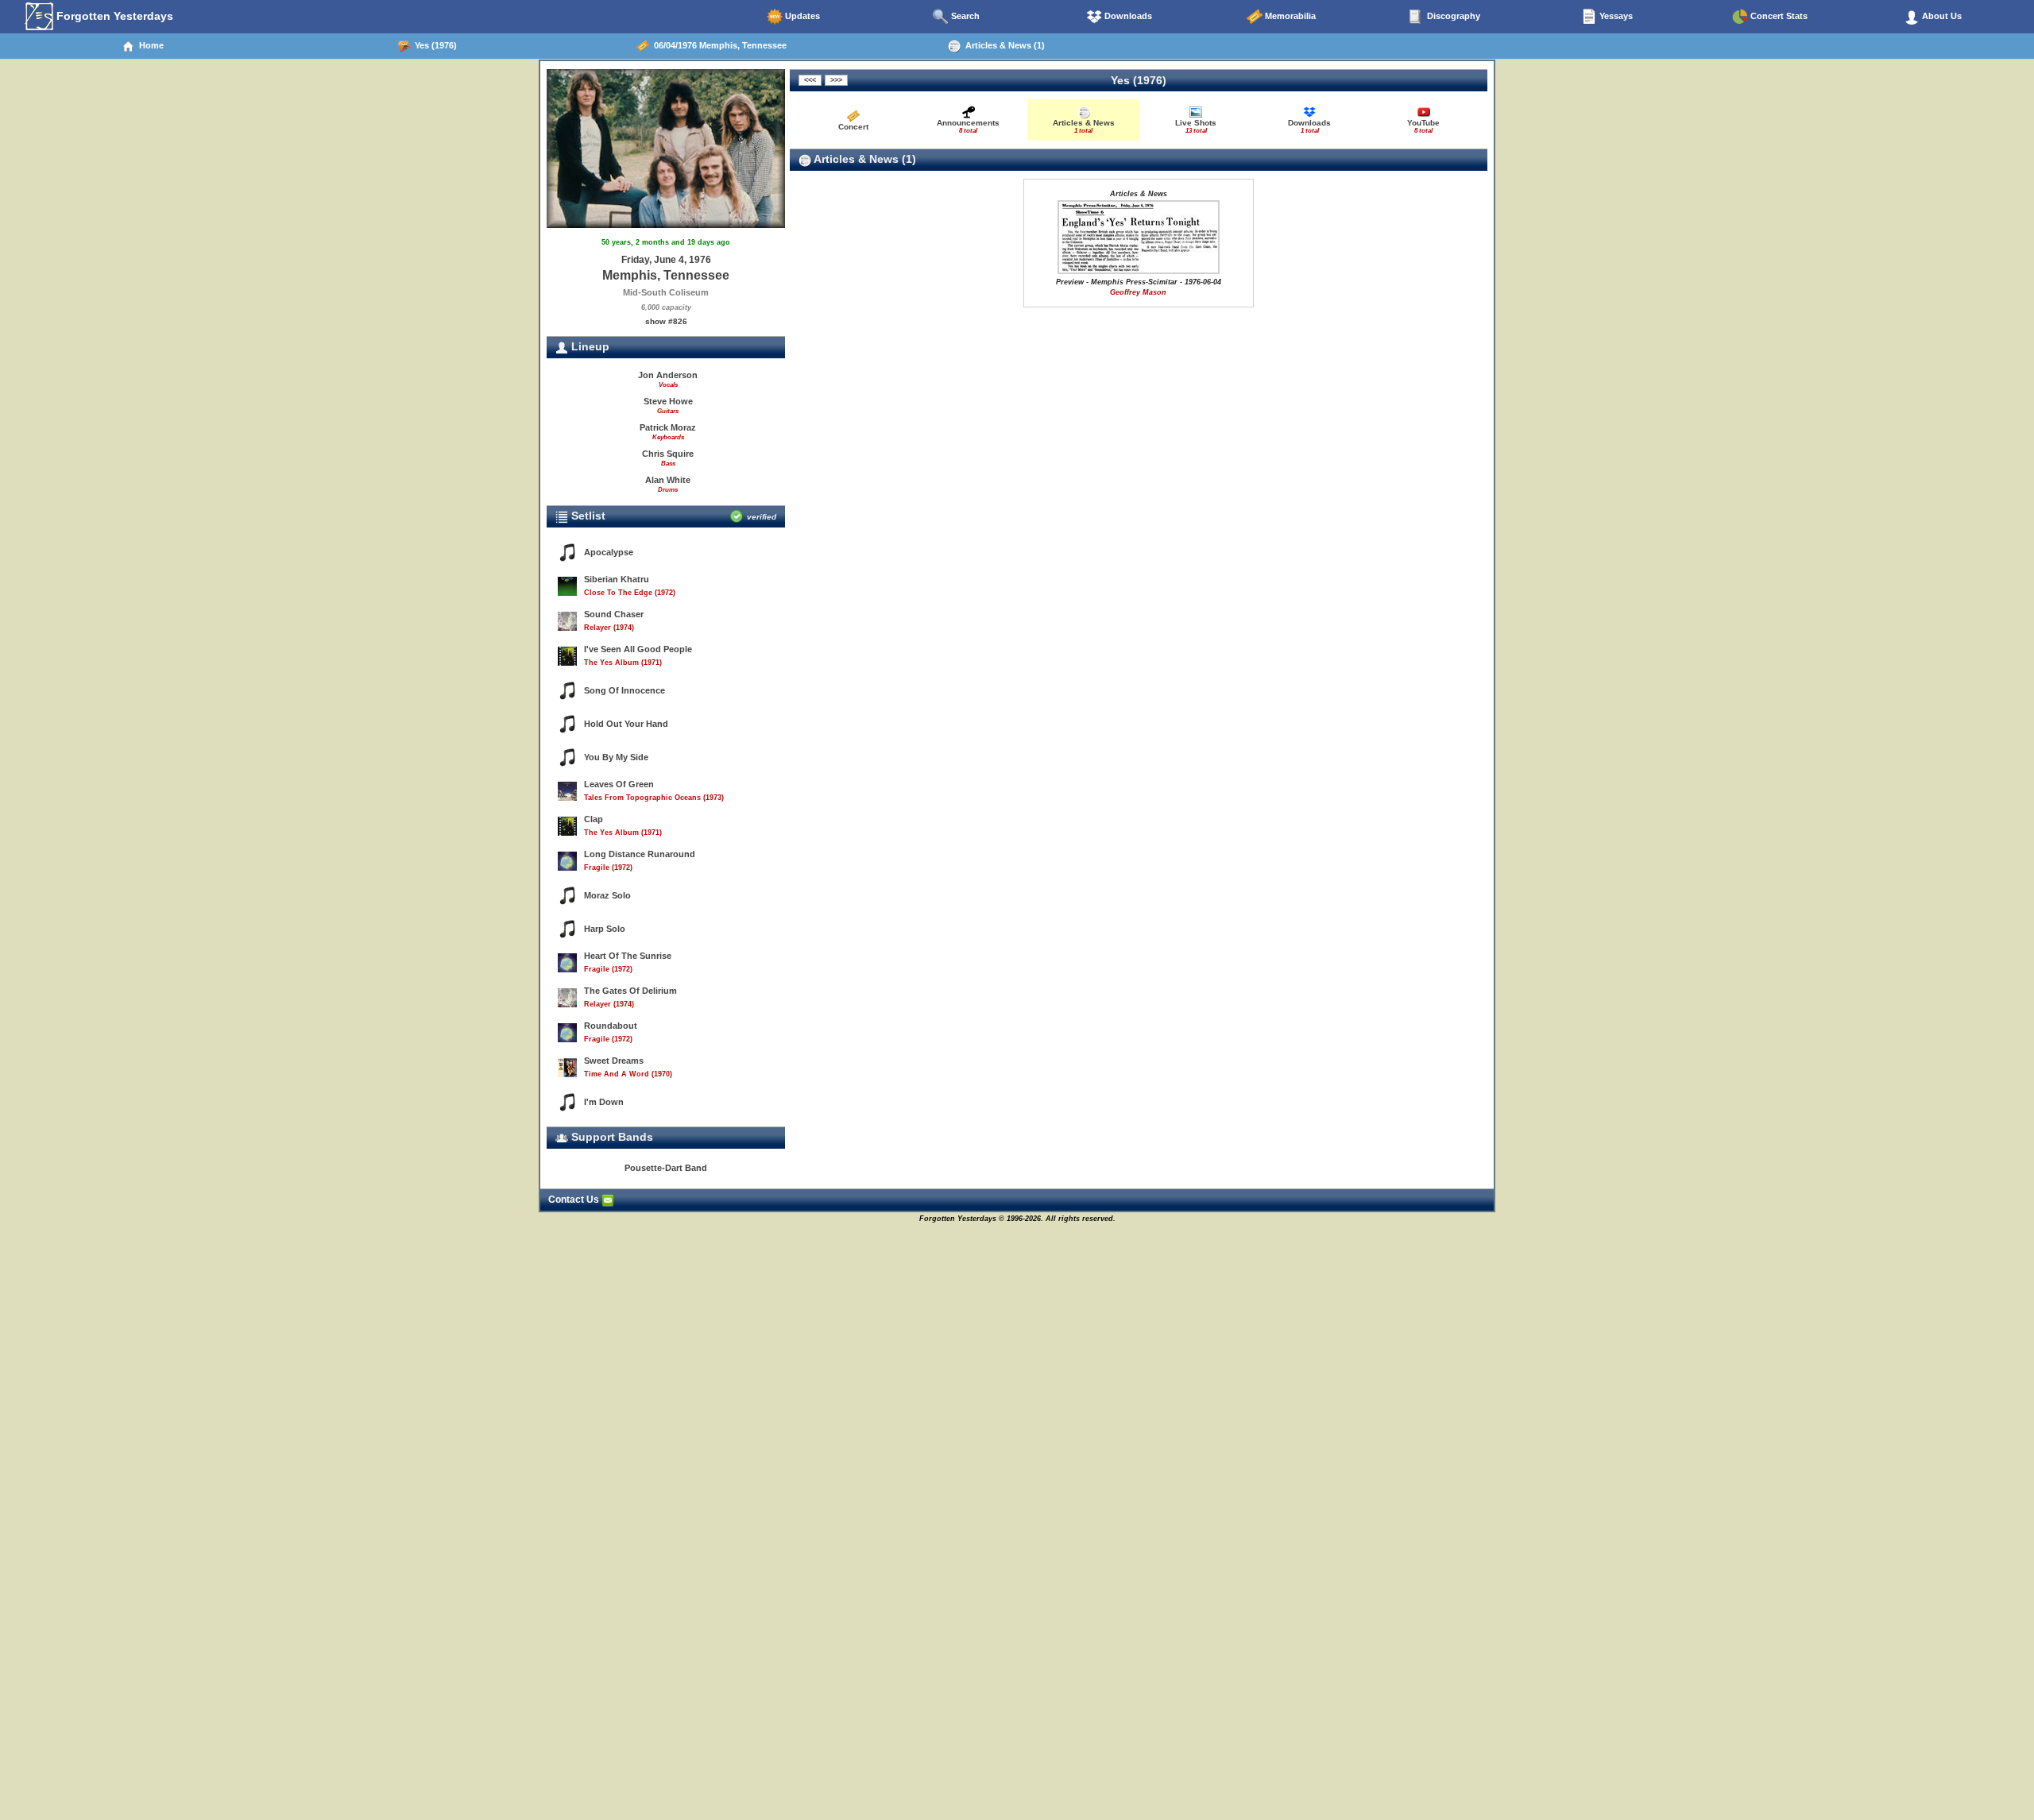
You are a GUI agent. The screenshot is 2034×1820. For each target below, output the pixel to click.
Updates (801, 16)
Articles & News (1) (1003, 45)
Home (149, 45)
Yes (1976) (433, 45)
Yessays (1615, 16)
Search (964, 16)
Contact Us (575, 1200)
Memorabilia (1289, 16)
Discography (1452, 16)
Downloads (1127, 16)
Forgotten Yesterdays (113, 16)
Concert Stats (1778, 16)
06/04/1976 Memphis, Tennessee (718, 45)
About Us (1941, 16)
